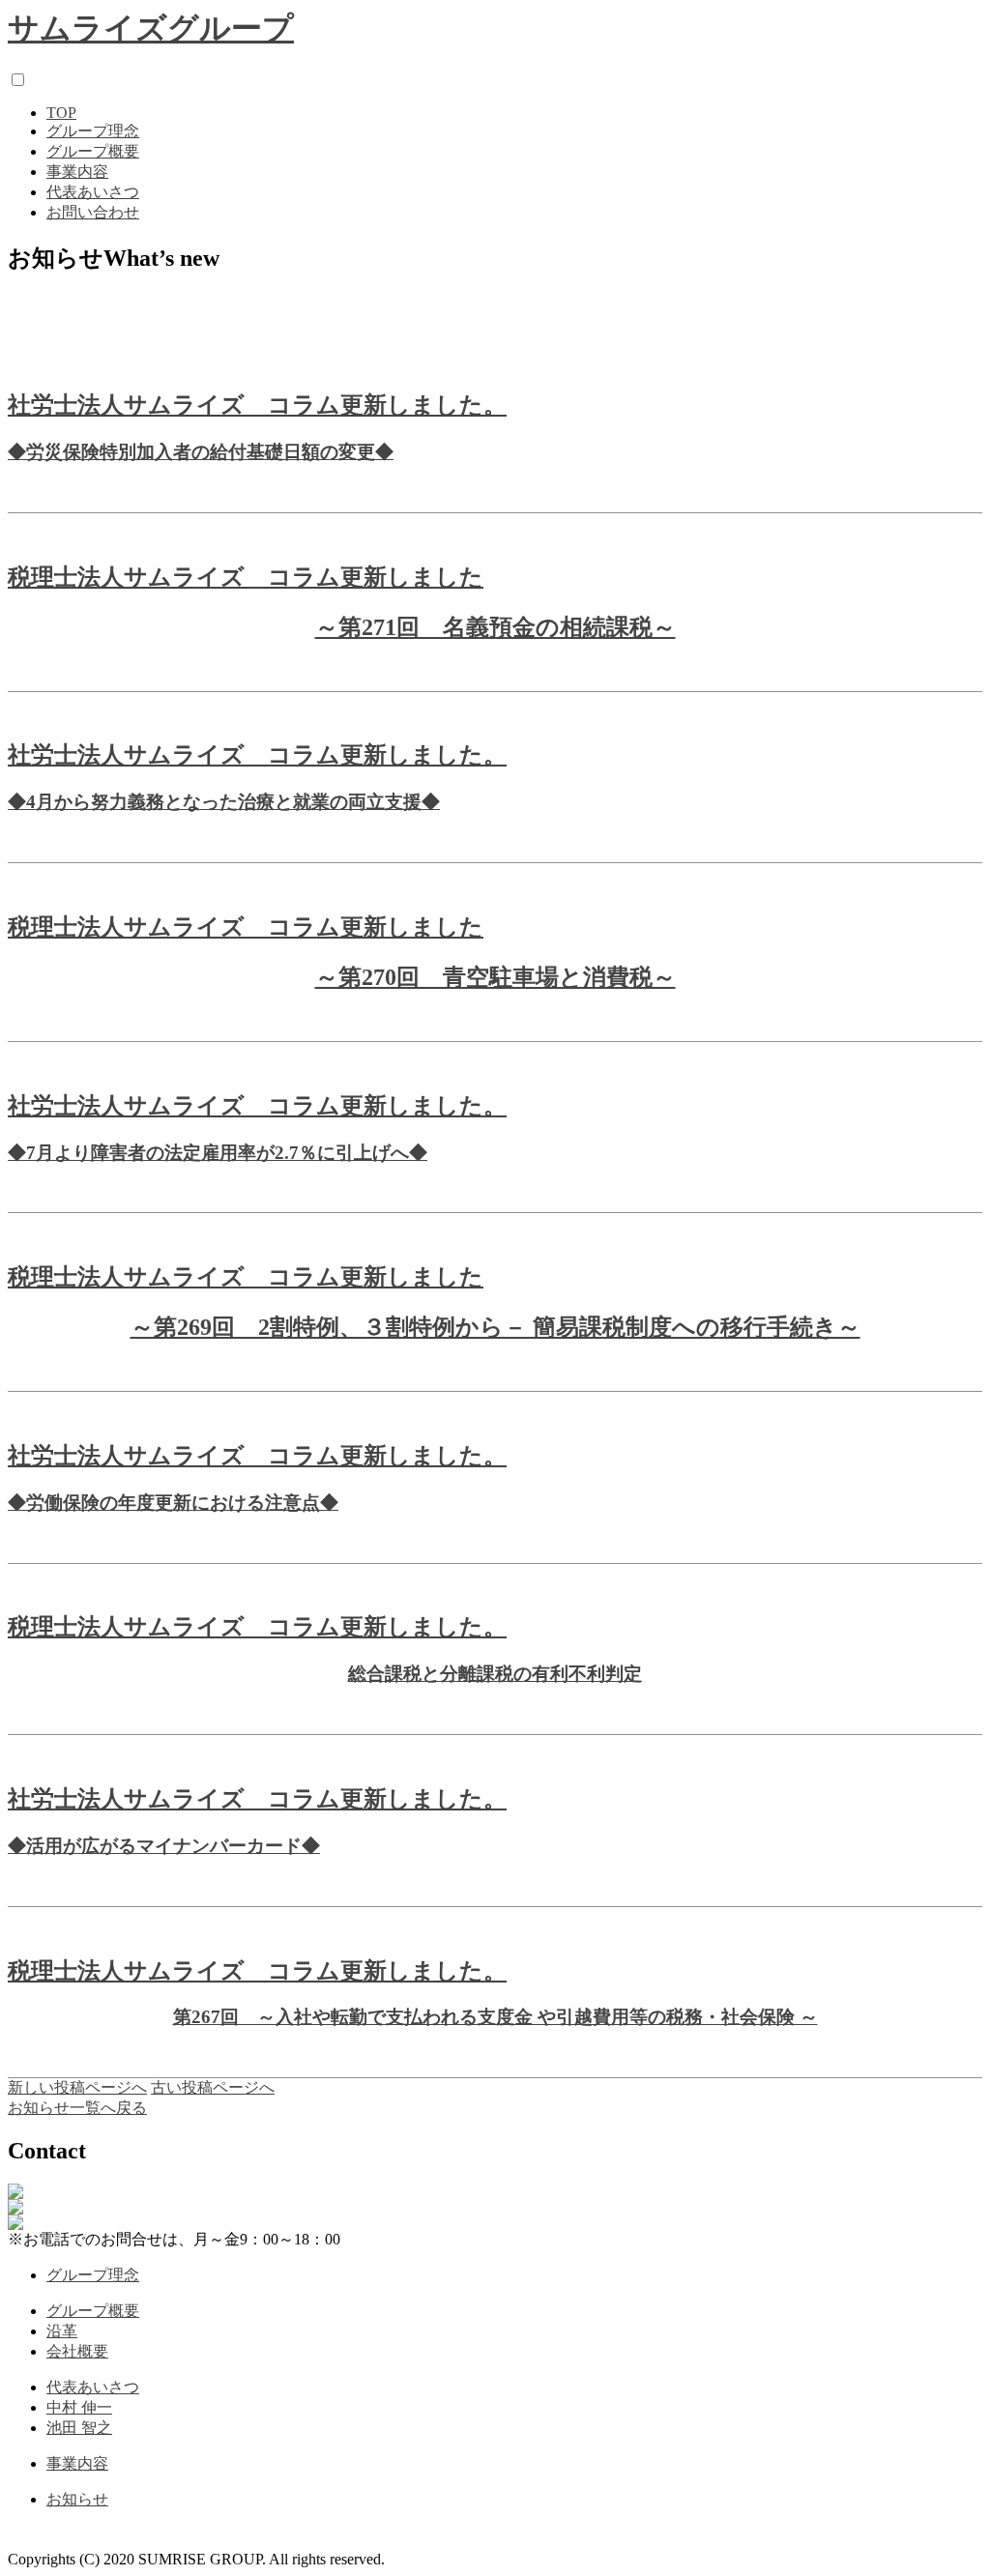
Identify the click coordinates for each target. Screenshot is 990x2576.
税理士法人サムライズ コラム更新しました (246, 577)
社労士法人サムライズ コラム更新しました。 (257, 405)
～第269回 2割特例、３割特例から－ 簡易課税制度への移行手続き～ (495, 1327)
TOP (61, 113)
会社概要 (77, 2351)
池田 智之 (79, 2428)
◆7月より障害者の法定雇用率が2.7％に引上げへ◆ (218, 1153)
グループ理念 (93, 131)
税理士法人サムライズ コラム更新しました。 (257, 1627)
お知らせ (77, 2499)
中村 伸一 (79, 2407)
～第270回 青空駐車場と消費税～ (495, 977)
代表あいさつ (93, 192)
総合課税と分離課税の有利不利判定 (495, 1674)
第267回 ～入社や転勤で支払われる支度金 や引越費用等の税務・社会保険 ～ (495, 2017)
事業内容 (77, 172)
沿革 (62, 2331)
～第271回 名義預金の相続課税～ (495, 627)
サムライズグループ (151, 28)
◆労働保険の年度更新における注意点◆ (173, 1503)
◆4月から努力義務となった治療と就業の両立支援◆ (224, 802)
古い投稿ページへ (213, 2087)
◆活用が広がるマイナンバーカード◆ (164, 1846)
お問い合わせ (93, 212)
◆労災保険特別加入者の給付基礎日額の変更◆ (201, 452)
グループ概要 (93, 151)
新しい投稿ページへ (77, 2087)
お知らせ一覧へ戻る (77, 2108)
